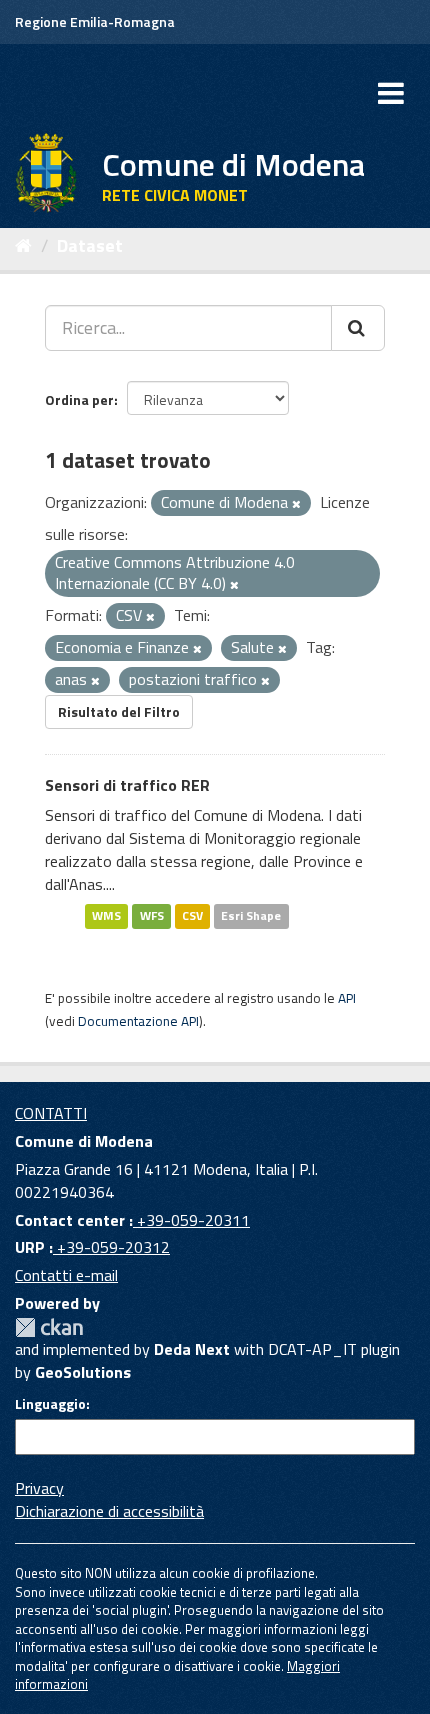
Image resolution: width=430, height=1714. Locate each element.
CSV (192, 916)
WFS (152, 916)
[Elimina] (296, 504)
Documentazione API (138, 1021)
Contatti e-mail (66, 1275)
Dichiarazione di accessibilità (109, 1511)
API (347, 998)
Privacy (39, 1488)
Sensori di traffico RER (127, 785)
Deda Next (192, 1349)
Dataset (90, 245)
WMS (106, 916)
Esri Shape (251, 916)
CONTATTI (51, 1113)
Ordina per (79, 399)
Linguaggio (50, 1404)
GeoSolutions (83, 1372)
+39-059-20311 (191, 1220)
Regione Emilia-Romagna (95, 21)
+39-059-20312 (111, 1247)
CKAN (49, 1327)
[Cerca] (358, 328)
